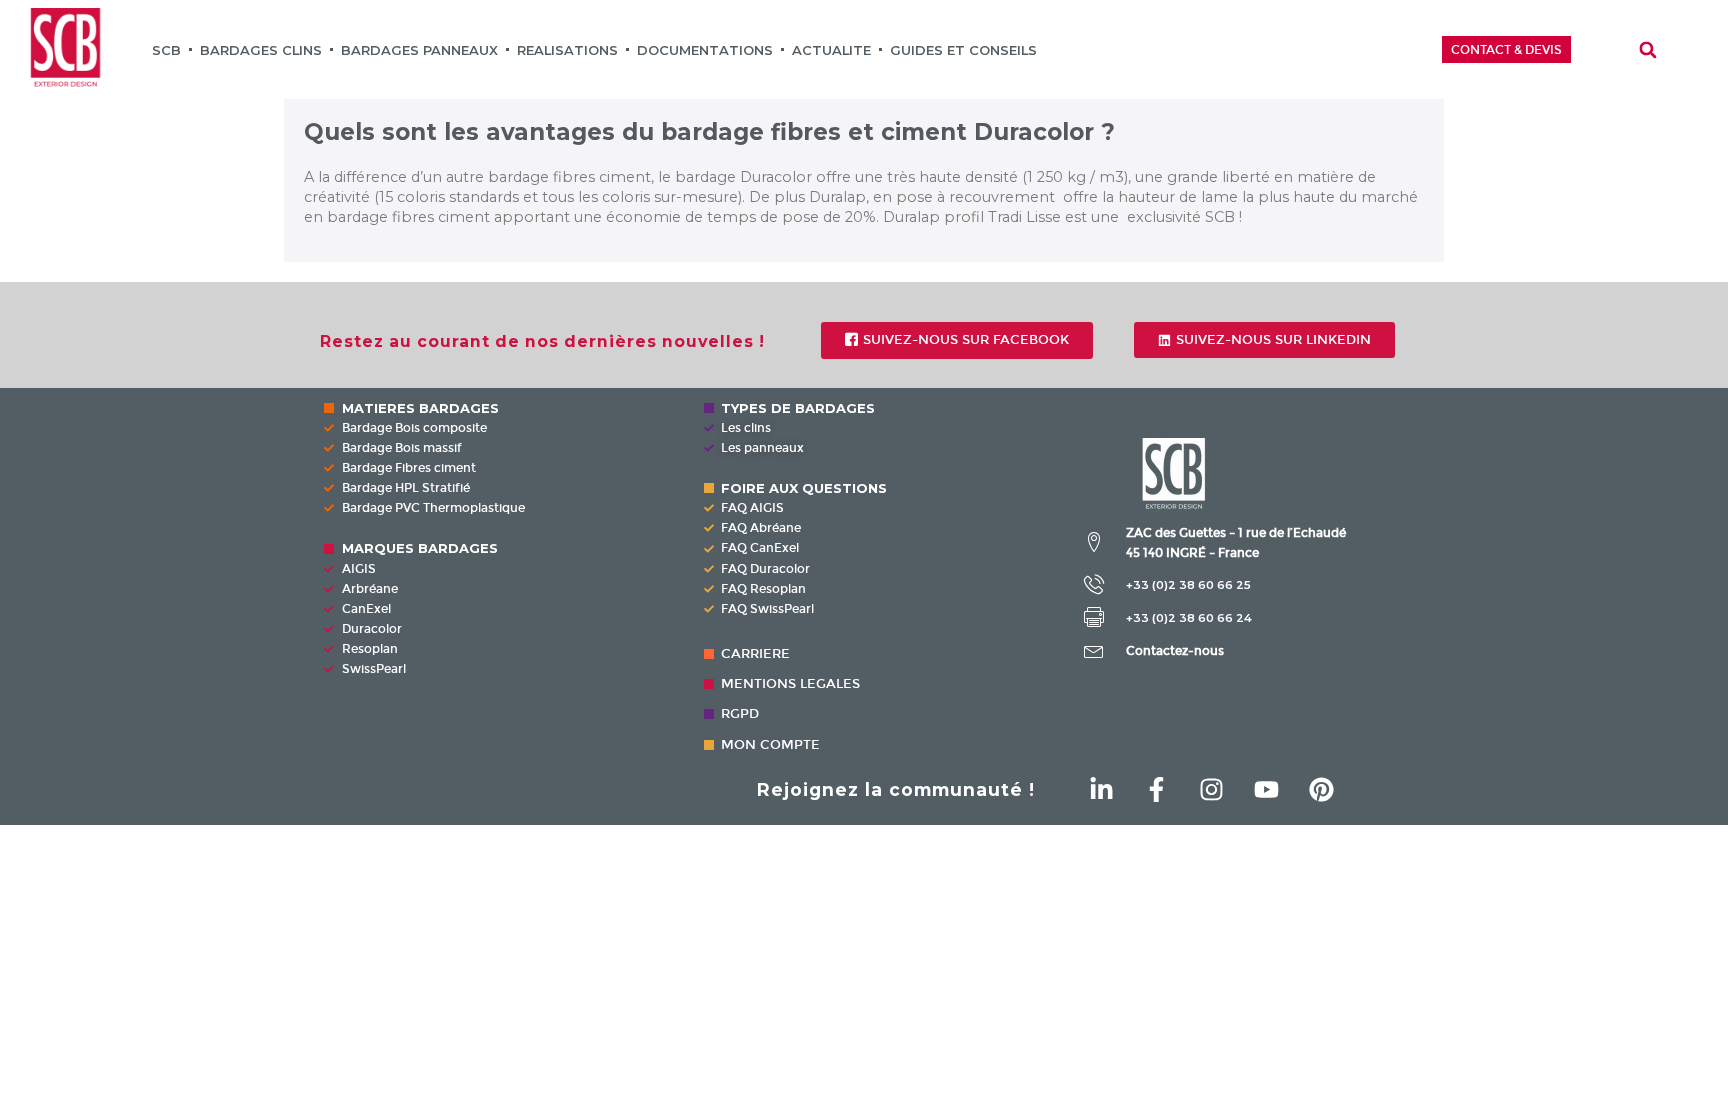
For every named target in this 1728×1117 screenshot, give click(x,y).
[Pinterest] (1322, 790)
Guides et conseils (963, 50)
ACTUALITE (831, 50)
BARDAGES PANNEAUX (419, 50)
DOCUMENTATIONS (705, 50)
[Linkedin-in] (1102, 790)
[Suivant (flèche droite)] (1693, 559)
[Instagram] (1212, 790)
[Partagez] (1706, 22)
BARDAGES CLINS (261, 50)
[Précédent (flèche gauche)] (35, 559)
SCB (166, 50)
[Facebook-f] (1157, 790)
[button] (1648, 50)
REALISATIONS (567, 50)
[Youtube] (1267, 790)
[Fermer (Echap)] (1662, 22)
